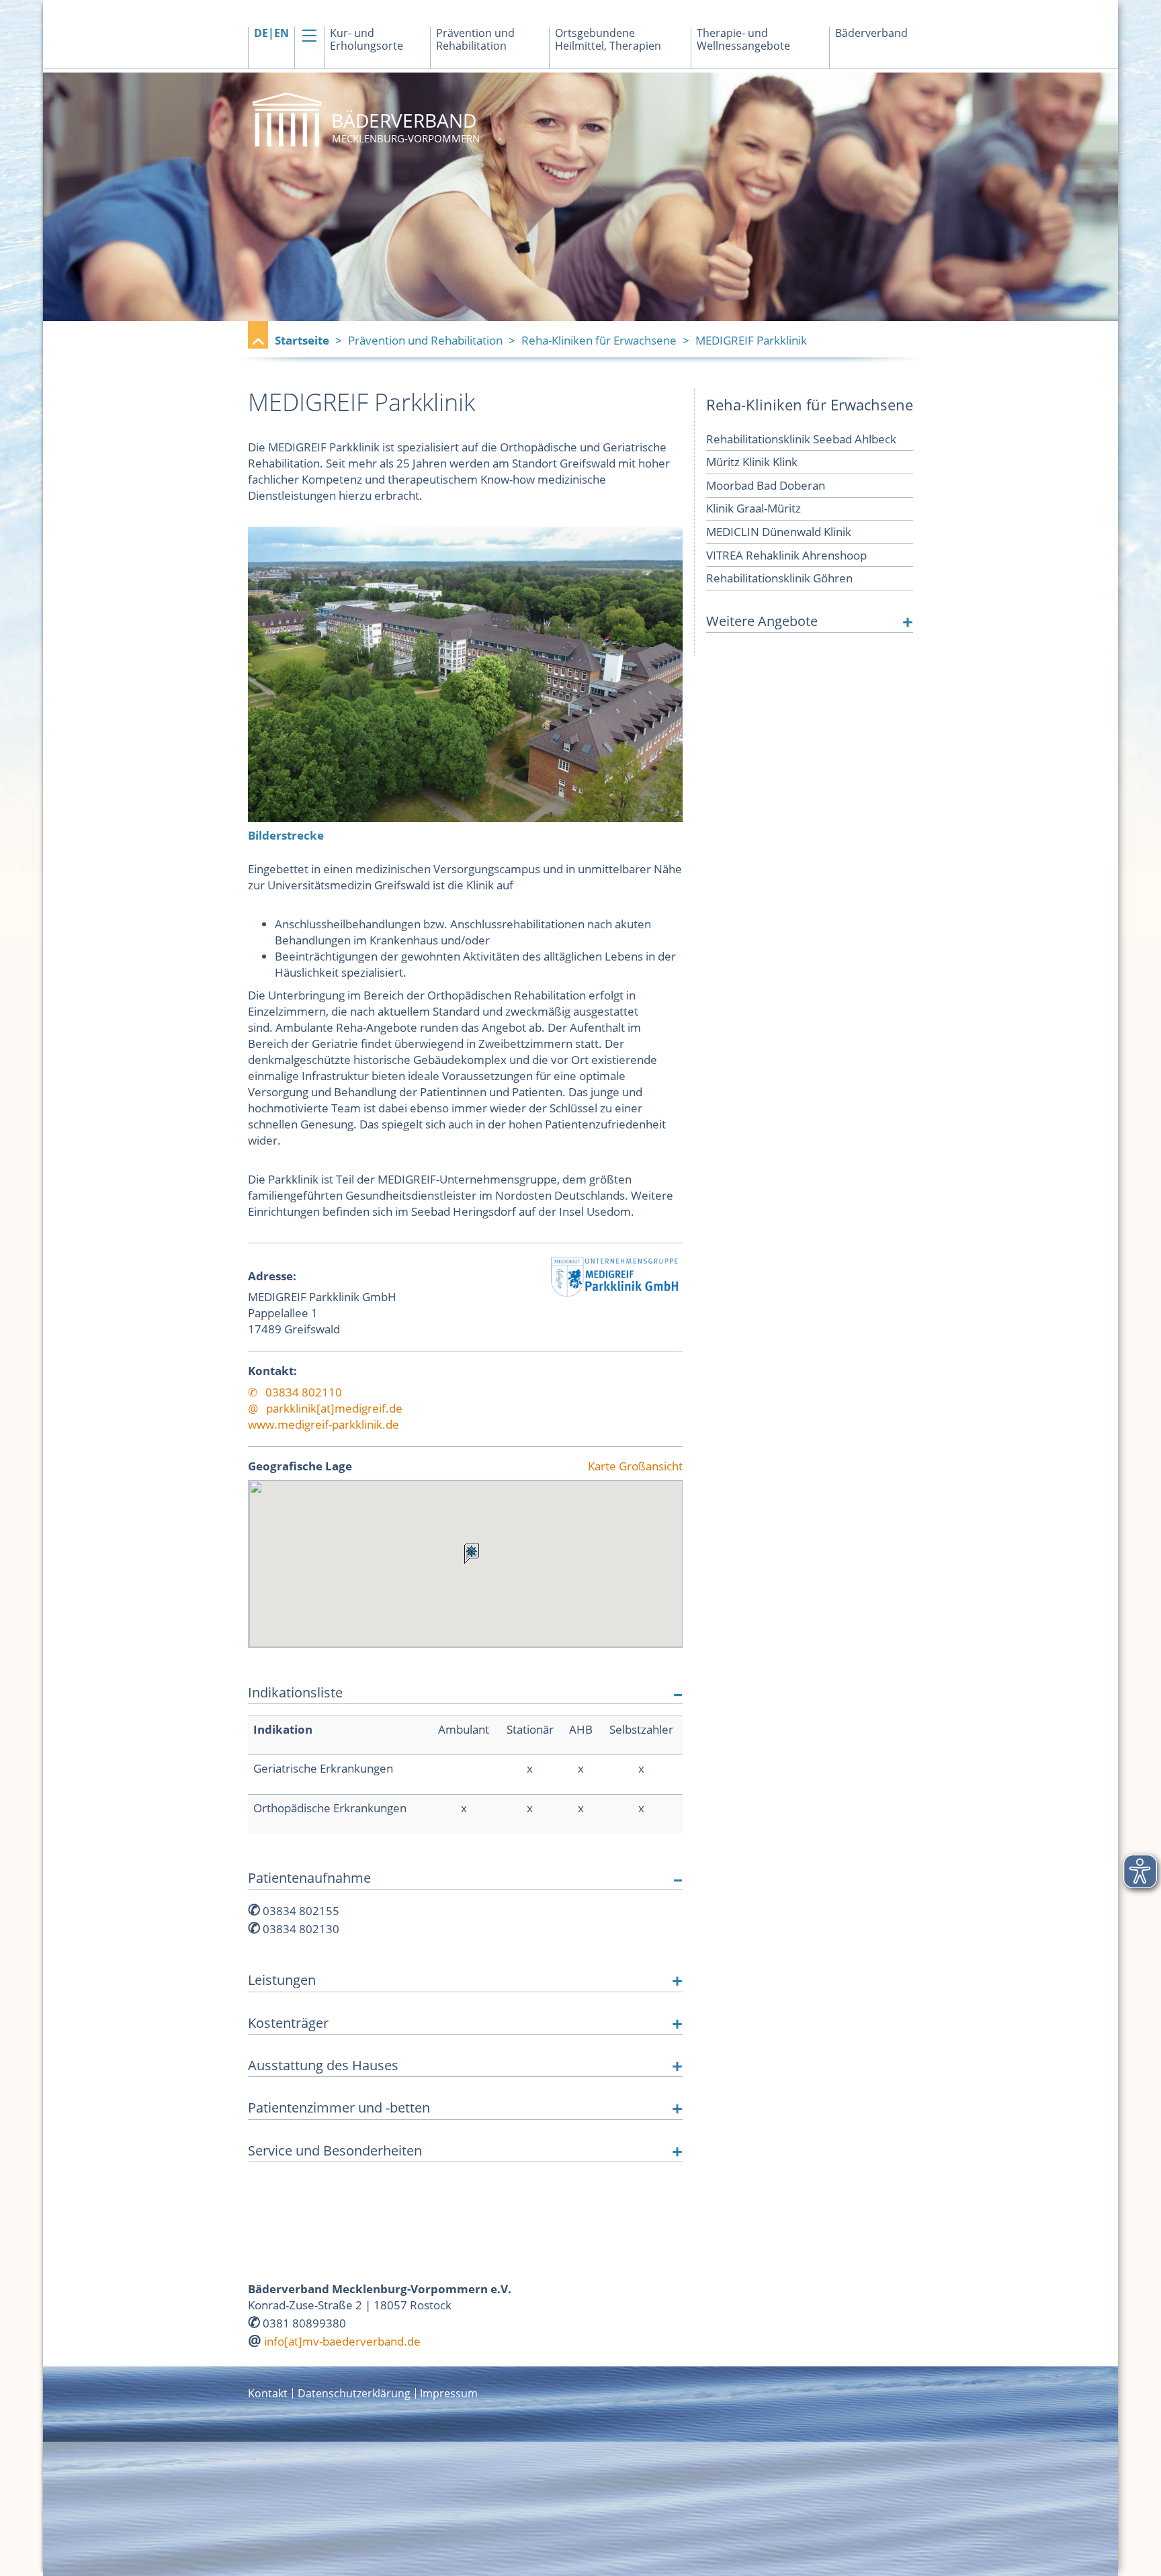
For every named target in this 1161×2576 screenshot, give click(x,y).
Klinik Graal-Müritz (754, 508)
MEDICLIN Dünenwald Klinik (779, 532)
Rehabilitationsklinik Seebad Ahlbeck (801, 439)
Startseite (302, 340)
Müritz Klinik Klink (752, 462)
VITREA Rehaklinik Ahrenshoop (786, 555)
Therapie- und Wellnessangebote (743, 40)
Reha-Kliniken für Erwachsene (599, 340)
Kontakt (268, 2393)
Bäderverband (871, 33)
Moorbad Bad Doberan (766, 485)
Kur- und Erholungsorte (367, 40)
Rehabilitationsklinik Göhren (779, 578)
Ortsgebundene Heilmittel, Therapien (608, 40)
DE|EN (271, 33)
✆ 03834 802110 (295, 1392)
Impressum (449, 2393)
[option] (580, 197)
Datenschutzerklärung (354, 2393)
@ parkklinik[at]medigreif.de (325, 1408)
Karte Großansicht (635, 1467)
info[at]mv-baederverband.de (342, 2341)
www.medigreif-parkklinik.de (324, 1424)
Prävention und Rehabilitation (475, 40)
